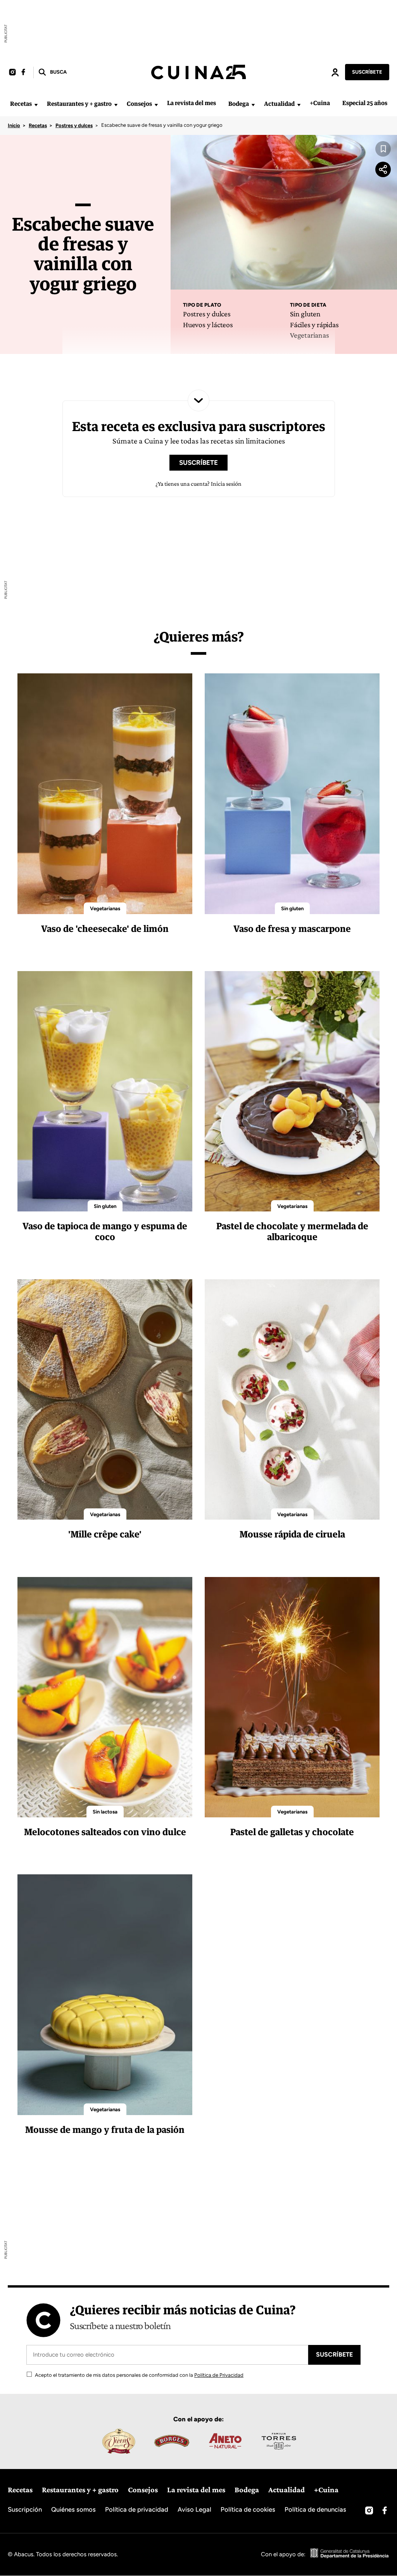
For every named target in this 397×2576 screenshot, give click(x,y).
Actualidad (279, 104)
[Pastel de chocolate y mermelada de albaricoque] (292, 1091)
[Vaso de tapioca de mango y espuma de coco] (105, 1091)
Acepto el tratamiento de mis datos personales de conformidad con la (139, 2375)
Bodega (239, 104)
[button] (52, 72)
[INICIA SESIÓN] (335, 72)
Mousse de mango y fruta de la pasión (105, 2129)
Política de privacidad (137, 2509)
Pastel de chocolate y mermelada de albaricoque (292, 1231)
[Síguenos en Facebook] (23, 72)
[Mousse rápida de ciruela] (292, 1399)
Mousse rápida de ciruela (292, 1534)
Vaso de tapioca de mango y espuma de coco (105, 1231)
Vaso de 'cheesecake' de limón (105, 928)
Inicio (14, 125)
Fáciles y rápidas (314, 324)
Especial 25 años (365, 103)
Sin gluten (305, 314)
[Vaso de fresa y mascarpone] (292, 794)
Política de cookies (248, 2509)
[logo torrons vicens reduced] (118, 2441)
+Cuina (320, 103)
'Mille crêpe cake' (105, 1534)
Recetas (21, 104)
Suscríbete (367, 72)
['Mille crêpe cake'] (105, 1399)
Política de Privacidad (219, 2375)
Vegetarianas (310, 335)
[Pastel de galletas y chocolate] (292, 1697)
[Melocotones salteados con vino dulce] (105, 1697)
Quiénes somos (73, 2509)
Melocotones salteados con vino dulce (105, 1832)
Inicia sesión (335, 72)
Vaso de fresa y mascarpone (292, 928)
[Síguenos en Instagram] (12, 72)
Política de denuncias (315, 2509)
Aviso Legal (194, 2509)
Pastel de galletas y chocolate (292, 1832)
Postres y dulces (74, 125)
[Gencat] (350, 2554)
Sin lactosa (105, 1812)
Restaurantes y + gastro (79, 104)
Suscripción (25, 2509)
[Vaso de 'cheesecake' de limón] (105, 794)
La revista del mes (192, 103)
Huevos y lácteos (208, 324)
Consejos (139, 104)
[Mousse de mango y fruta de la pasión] (105, 1995)
